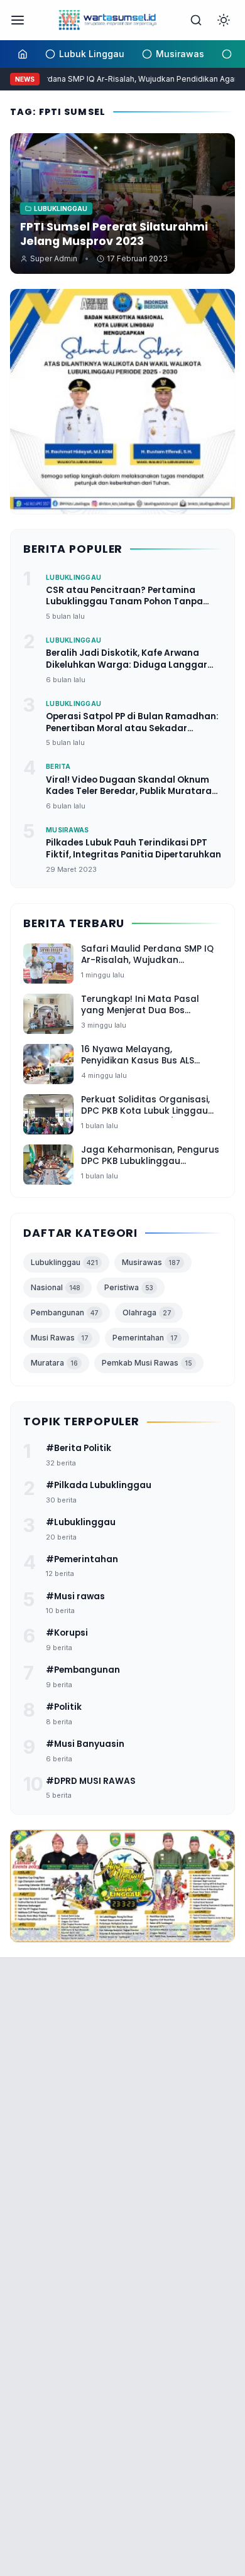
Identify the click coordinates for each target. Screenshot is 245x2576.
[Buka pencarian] (196, 20)
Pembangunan (65, 1312)
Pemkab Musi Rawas (147, 1363)
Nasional (56, 1287)
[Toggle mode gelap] (224, 20)
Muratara (54, 1363)
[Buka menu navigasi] (18, 20)
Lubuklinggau (64, 1262)
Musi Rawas (60, 1338)
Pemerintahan (145, 1338)
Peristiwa (129, 1287)
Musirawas (151, 1262)
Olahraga (147, 1312)
